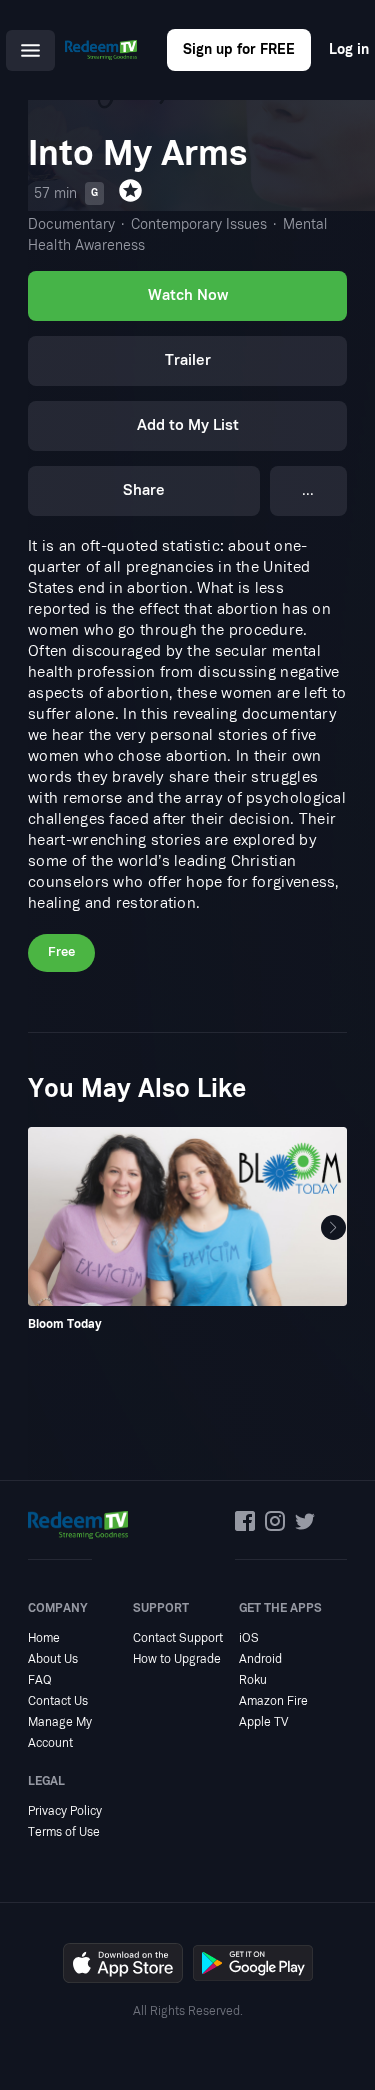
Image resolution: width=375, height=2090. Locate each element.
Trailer (188, 360)
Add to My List (188, 425)
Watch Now (188, 295)
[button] (333, 1228)
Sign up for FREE (239, 49)
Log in (349, 49)
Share (144, 490)
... (308, 490)
